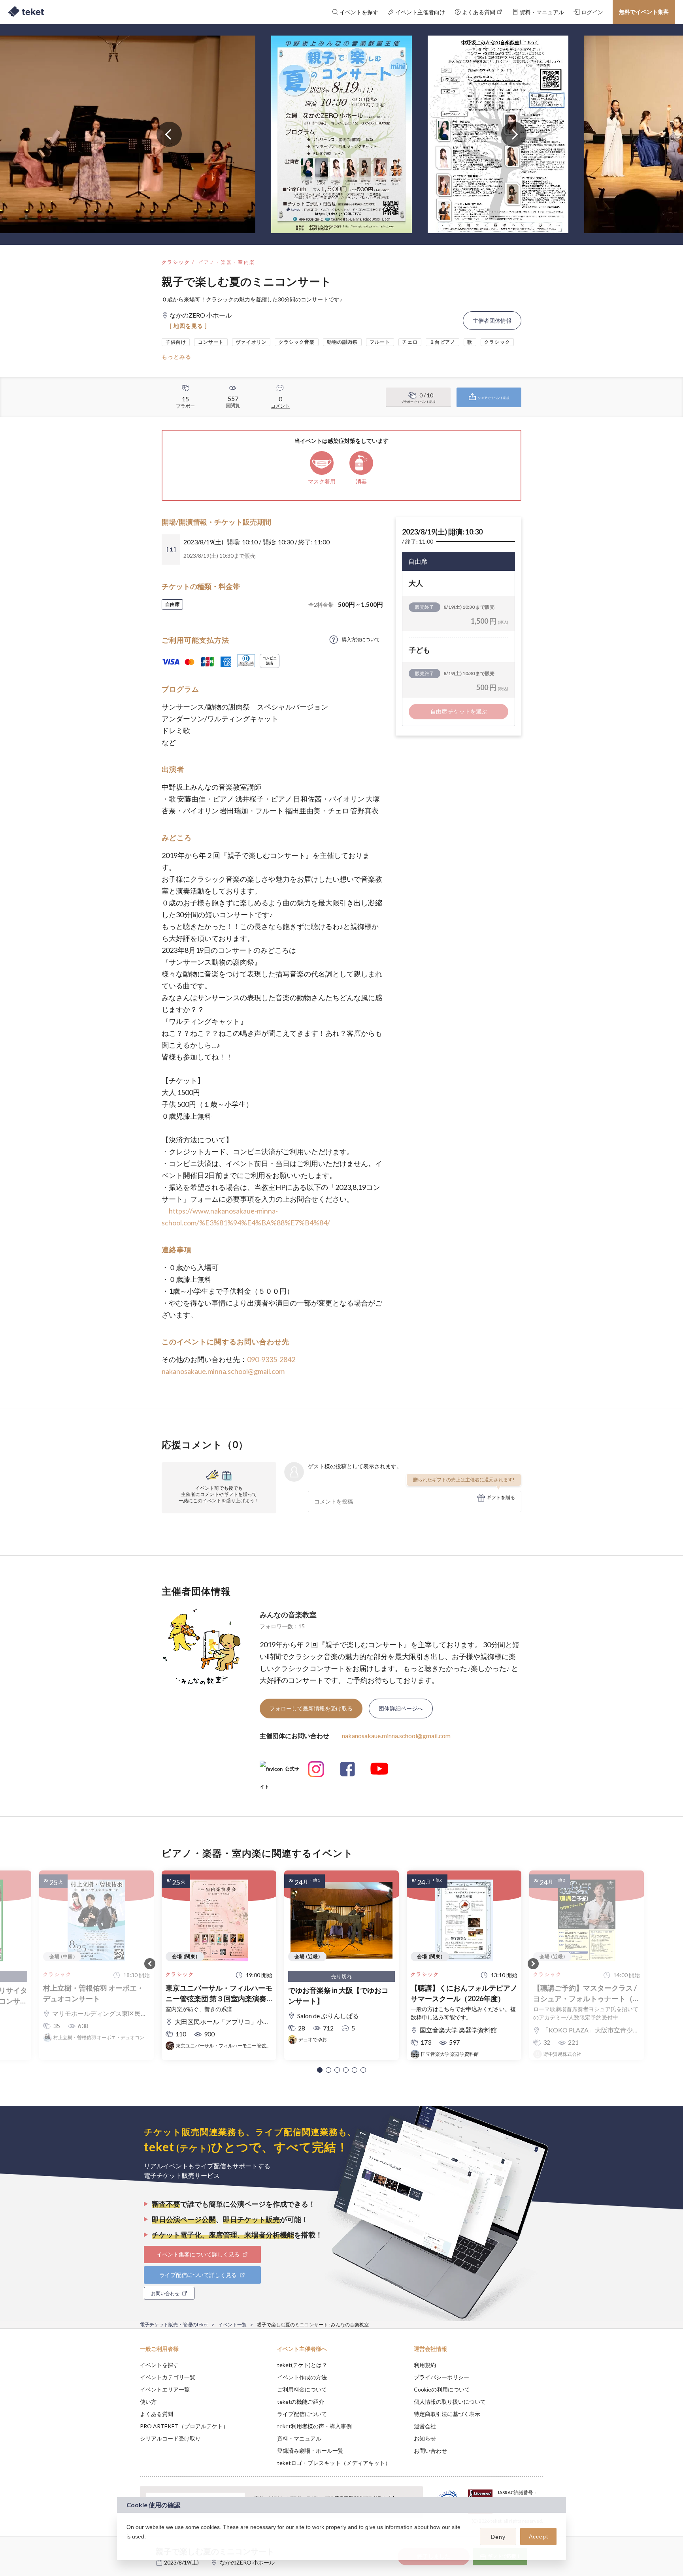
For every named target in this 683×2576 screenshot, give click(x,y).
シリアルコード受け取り (170, 2438)
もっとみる (176, 357)
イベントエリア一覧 (165, 2389)
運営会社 (425, 2426)
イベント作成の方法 (302, 2377)
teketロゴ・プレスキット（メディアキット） (334, 2463)
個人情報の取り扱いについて (450, 2402)
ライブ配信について (302, 2414)
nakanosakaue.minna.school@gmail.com (223, 1371)
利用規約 (425, 2365)
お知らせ (425, 2438)
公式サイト (279, 1772)
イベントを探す (159, 2365)
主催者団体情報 (492, 321)
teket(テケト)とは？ (302, 2365)
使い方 (148, 2402)
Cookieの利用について (442, 2389)
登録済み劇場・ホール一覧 (310, 2451)
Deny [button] (498, 2537)
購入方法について (361, 639)
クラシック (176, 262)
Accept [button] (539, 2536)
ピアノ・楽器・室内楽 (226, 262)
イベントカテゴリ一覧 (168, 2377)
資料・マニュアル (299, 2438)
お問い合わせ (430, 2451)
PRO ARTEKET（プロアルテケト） (184, 2426)
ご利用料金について (302, 2389)
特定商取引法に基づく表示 (447, 2414)
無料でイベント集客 (644, 12)
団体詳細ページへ (401, 1708)
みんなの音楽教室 (288, 1614)
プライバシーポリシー (441, 2377)
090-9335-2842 (271, 1359)
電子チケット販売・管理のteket (174, 2325)
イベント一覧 (232, 2325)
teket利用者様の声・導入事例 (314, 2426)
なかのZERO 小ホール (247, 2562)
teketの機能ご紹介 (301, 2402)
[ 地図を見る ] (188, 326)
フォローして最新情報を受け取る (311, 1708)
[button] (320, 2070)
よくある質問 (157, 2414)
